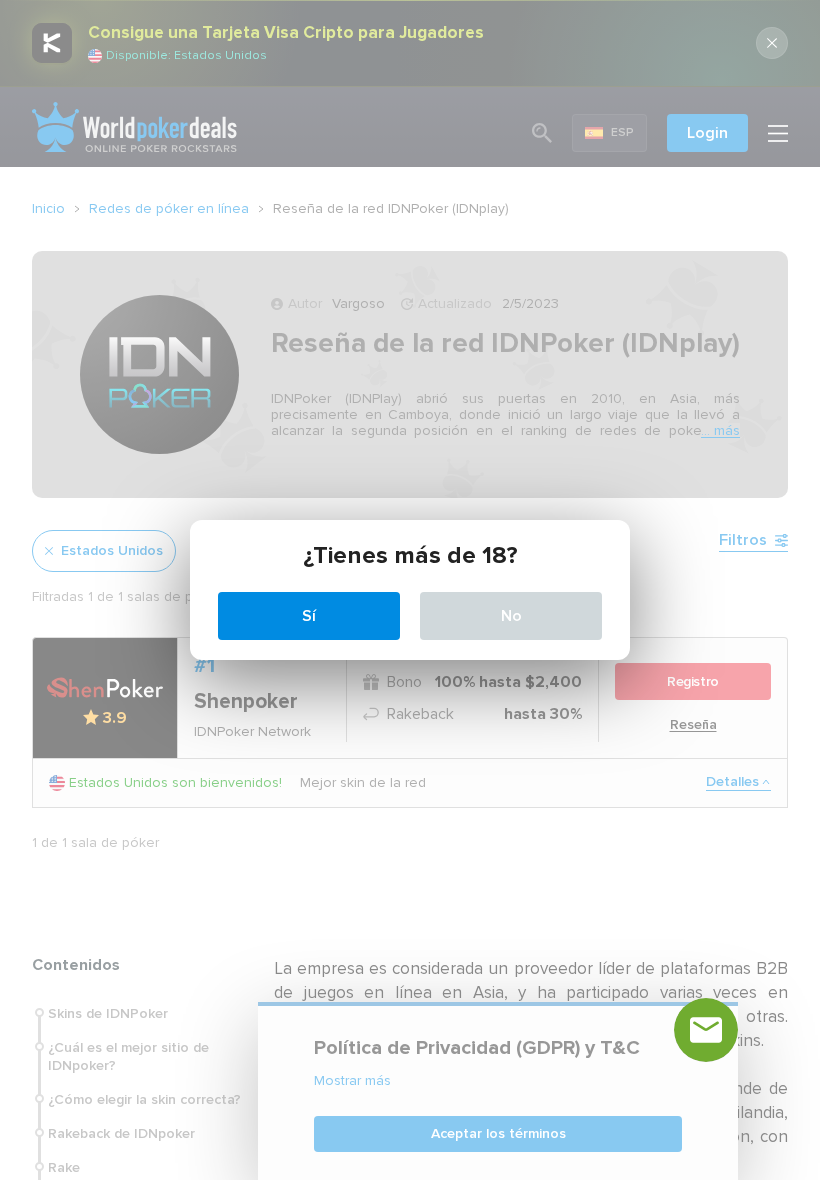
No (511, 616)
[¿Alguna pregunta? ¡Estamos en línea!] (706, 1030)
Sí (309, 616)
